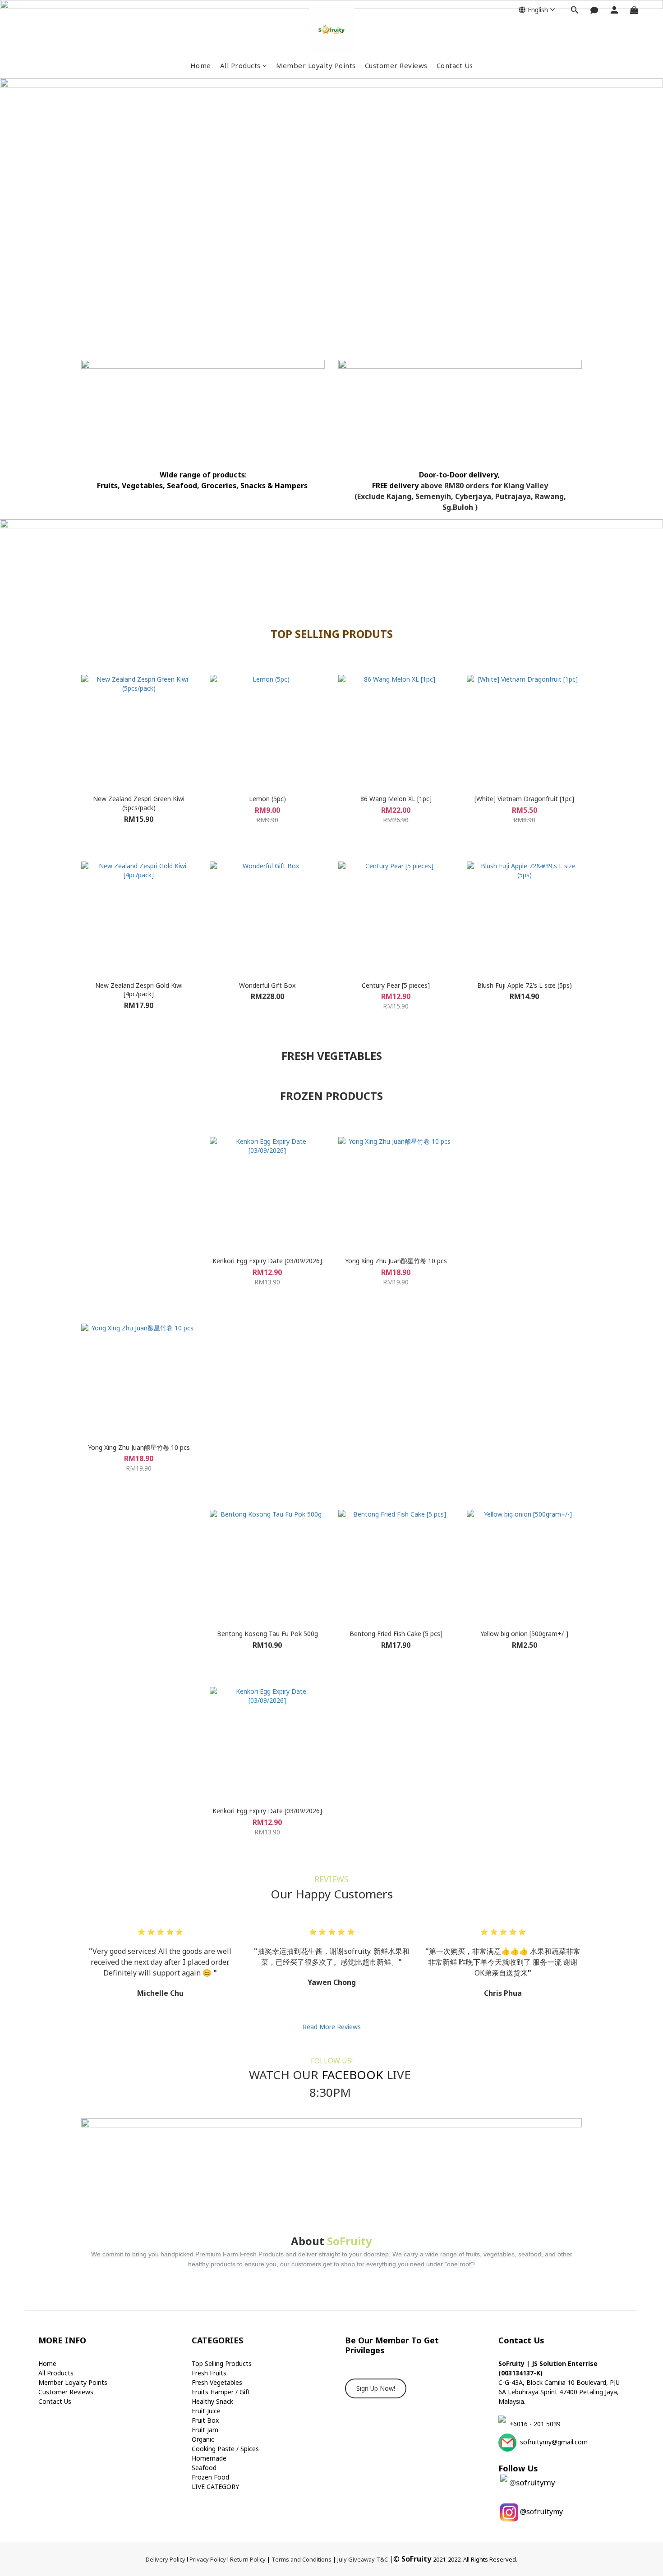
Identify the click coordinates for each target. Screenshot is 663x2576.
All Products (240, 65)
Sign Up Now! (376, 2388)
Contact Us (455, 65)
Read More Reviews (332, 2027)
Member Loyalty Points (316, 65)
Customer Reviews (396, 65)
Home (201, 65)
